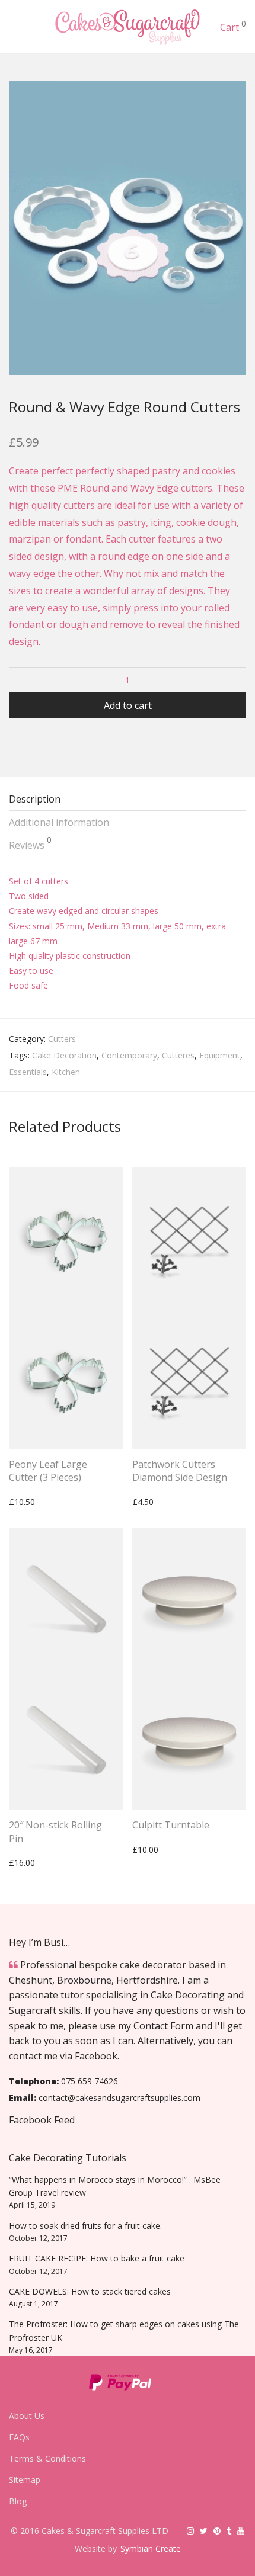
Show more (25, 1502)
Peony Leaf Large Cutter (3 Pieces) (48, 1471)
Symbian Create (151, 2548)
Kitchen (66, 1072)
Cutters (62, 1039)
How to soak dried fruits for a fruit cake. (85, 2226)
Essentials (28, 1072)
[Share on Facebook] (13, 740)
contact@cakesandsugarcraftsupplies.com (119, 2098)
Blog (18, 2501)
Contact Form (163, 2026)
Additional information (59, 822)
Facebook (96, 2056)
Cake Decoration (64, 1055)
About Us (27, 2416)
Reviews (30, 843)
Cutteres (178, 1055)
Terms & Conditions (47, 2458)
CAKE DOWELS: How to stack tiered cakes (90, 2291)
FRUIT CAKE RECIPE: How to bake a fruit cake (97, 2258)
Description (35, 799)
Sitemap (25, 2480)
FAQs (19, 2437)
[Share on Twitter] (30, 740)
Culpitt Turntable (171, 1825)
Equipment (220, 1055)
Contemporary (129, 1055)
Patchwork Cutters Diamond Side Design (180, 1471)
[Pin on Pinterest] (47, 740)
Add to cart (128, 705)
